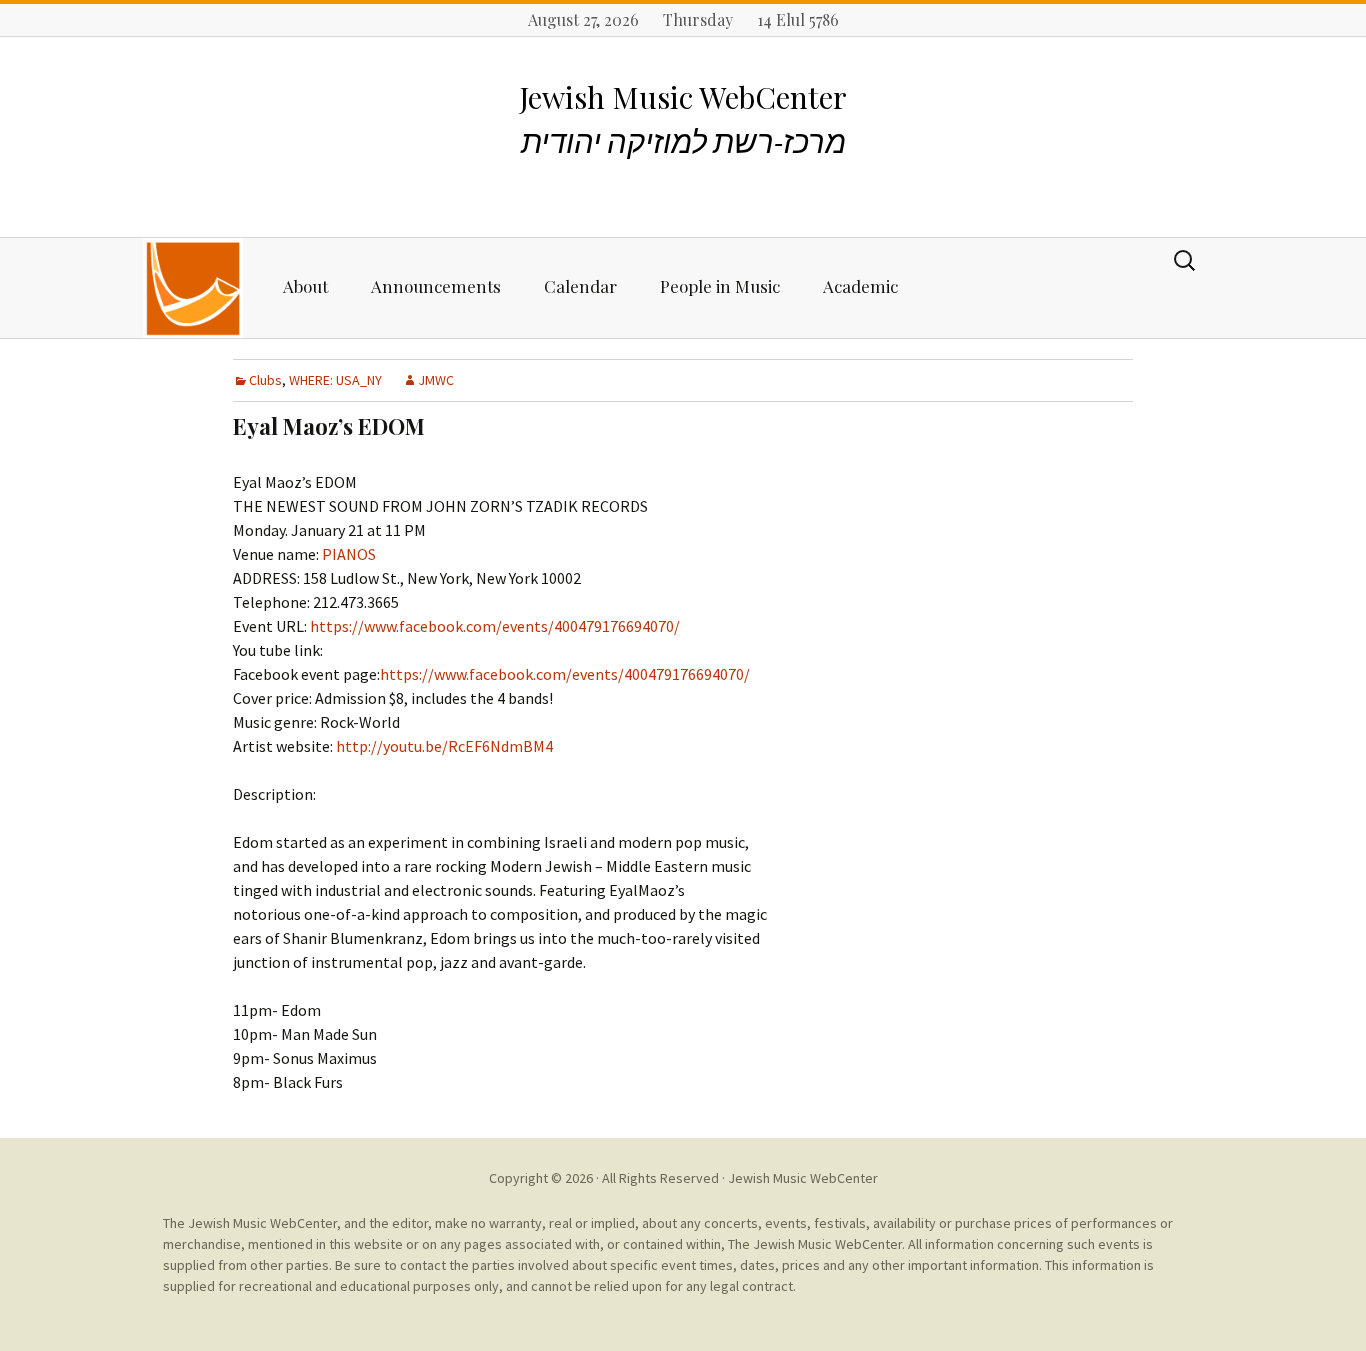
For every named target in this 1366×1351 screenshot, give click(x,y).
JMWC (436, 380)
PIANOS (349, 554)
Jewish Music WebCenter (803, 1178)
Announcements (436, 286)
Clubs (265, 380)
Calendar (580, 286)
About (305, 286)
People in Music (720, 286)
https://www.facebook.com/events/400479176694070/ (495, 626)
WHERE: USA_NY (335, 380)
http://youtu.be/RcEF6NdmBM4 (444, 746)
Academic (860, 286)
